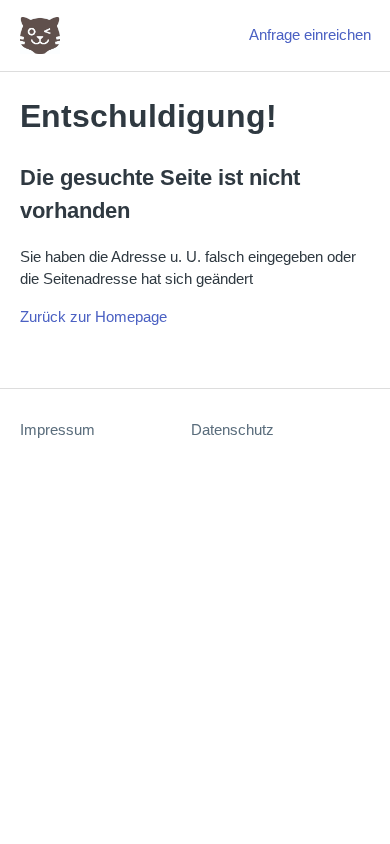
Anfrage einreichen (310, 34)
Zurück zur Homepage (93, 316)
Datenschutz (232, 429)
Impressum (57, 429)
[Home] (40, 35)
